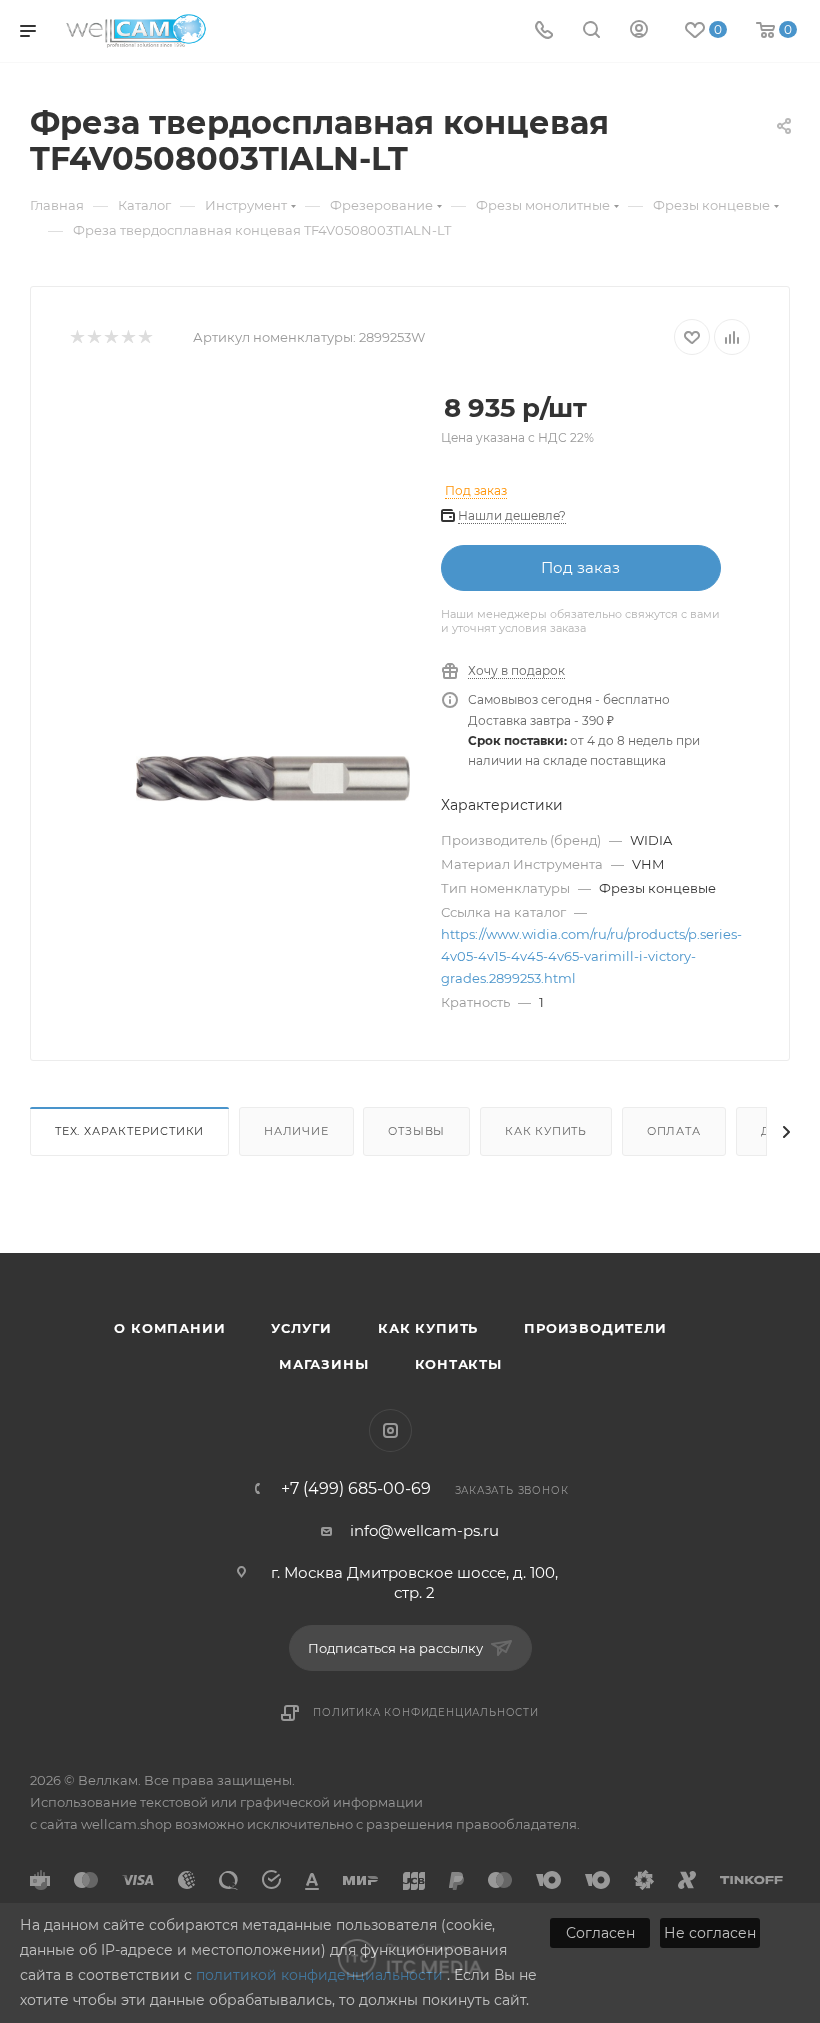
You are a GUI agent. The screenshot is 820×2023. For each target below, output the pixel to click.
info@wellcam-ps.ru (424, 1530)
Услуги (301, 1328)
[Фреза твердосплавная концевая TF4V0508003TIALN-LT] (273, 779)
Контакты (458, 1364)
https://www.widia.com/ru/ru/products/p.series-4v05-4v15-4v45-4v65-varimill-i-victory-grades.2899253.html (591, 956)
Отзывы (416, 1131)
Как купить (546, 1131)
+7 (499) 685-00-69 (356, 1489)
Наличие (296, 1131)
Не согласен (710, 1933)
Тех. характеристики (129, 1131)
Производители (595, 1328)
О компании (169, 1328)
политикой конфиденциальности (319, 1975)
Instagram (390, 1430)
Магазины (323, 1364)
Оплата (674, 1131)
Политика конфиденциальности (426, 1712)
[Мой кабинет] (639, 31)
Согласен (600, 1933)
